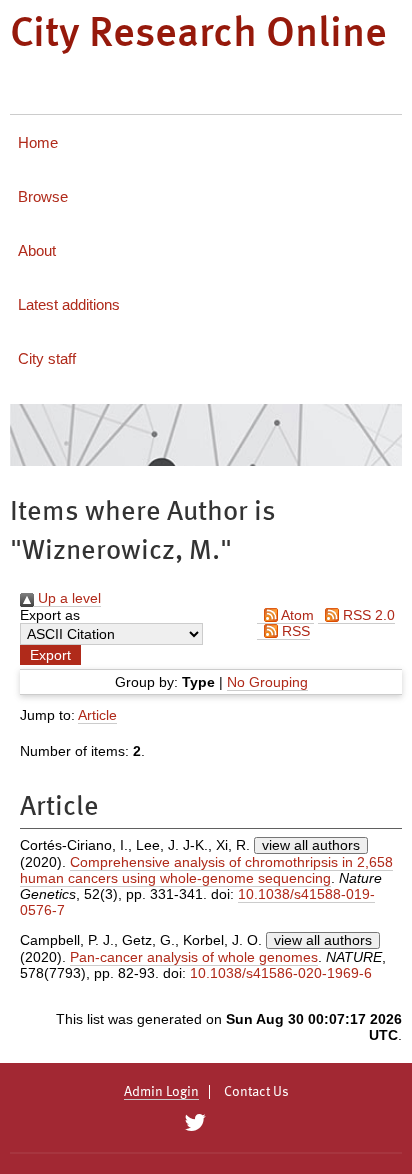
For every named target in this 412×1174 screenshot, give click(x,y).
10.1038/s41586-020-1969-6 (281, 973)
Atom (296, 615)
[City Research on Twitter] (194, 1123)
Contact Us (256, 1092)
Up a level (67, 598)
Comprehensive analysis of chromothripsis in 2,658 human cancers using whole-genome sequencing (206, 870)
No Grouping (267, 682)
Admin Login (161, 1092)
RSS (294, 631)
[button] (50, 655)
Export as (50, 615)
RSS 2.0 (367, 615)
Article (97, 715)
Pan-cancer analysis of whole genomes (194, 957)
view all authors (311, 845)
